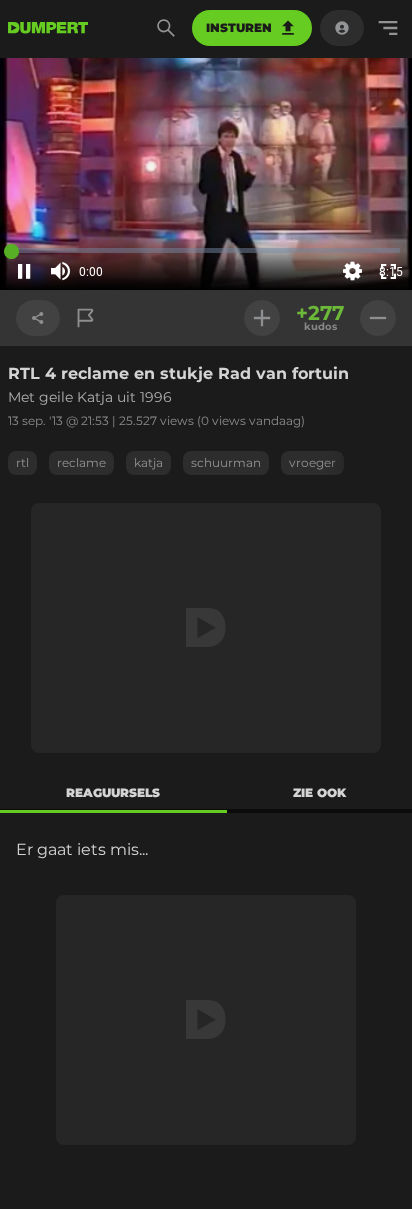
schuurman (226, 462)
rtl (22, 462)
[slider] (118, 272)
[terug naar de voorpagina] (48, 28)
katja (148, 462)
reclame (81, 462)
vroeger (312, 462)
